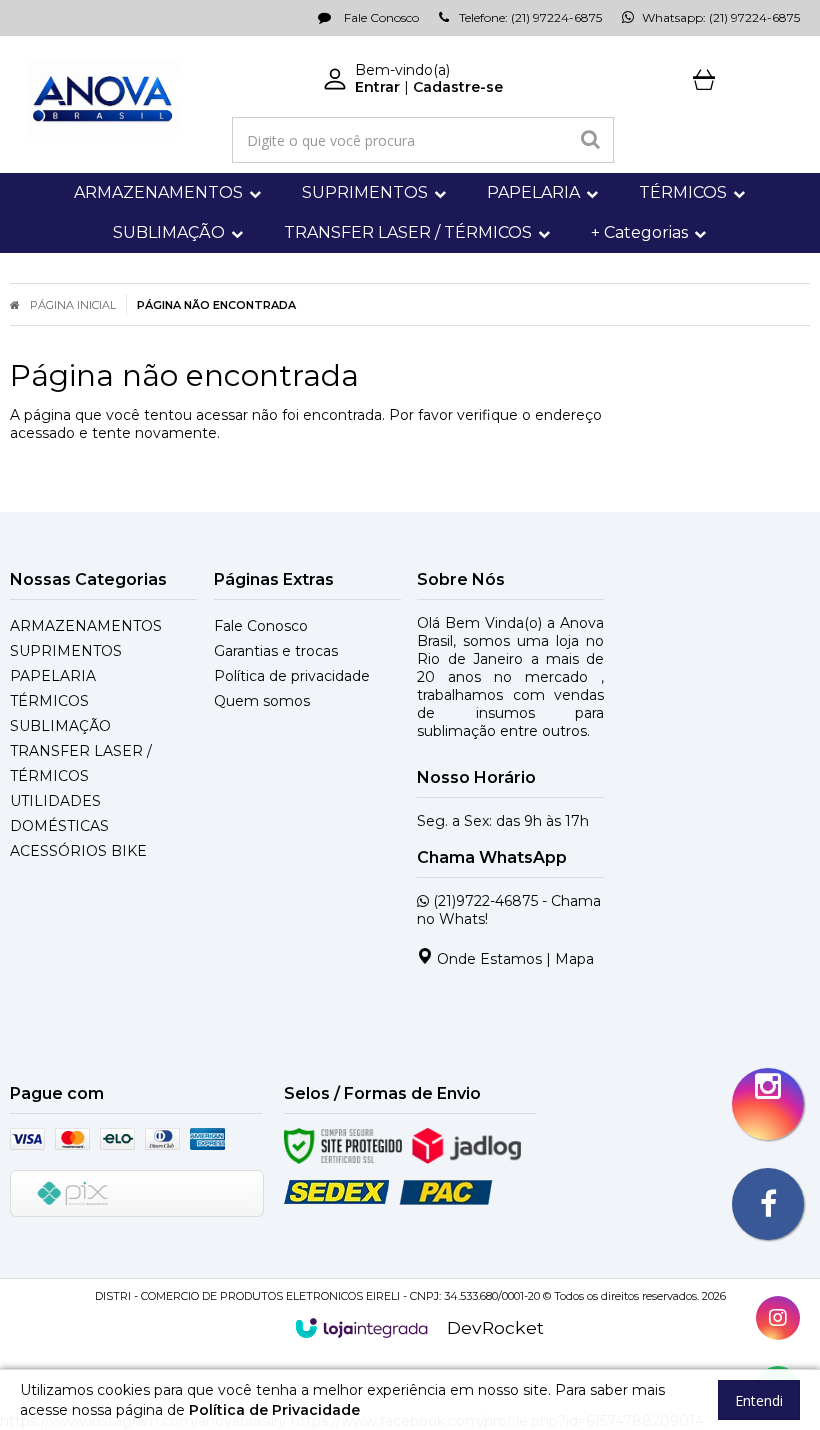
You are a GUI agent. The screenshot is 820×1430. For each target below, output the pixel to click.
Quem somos (262, 701)
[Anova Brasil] (101, 100)
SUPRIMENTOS (66, 651)
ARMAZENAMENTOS (86, 626)
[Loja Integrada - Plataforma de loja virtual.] (361, 1328)
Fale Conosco (380, 17)
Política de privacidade (292, 676)
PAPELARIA (53, 676)
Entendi (759, 1400)
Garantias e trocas (276, 651)
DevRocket (495, 1327)
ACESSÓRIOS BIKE (78, 851)
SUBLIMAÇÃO (60, 726)
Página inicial (73, 305)
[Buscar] (590, 140)
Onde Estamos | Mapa (513, 959)
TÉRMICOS (49, 701)
